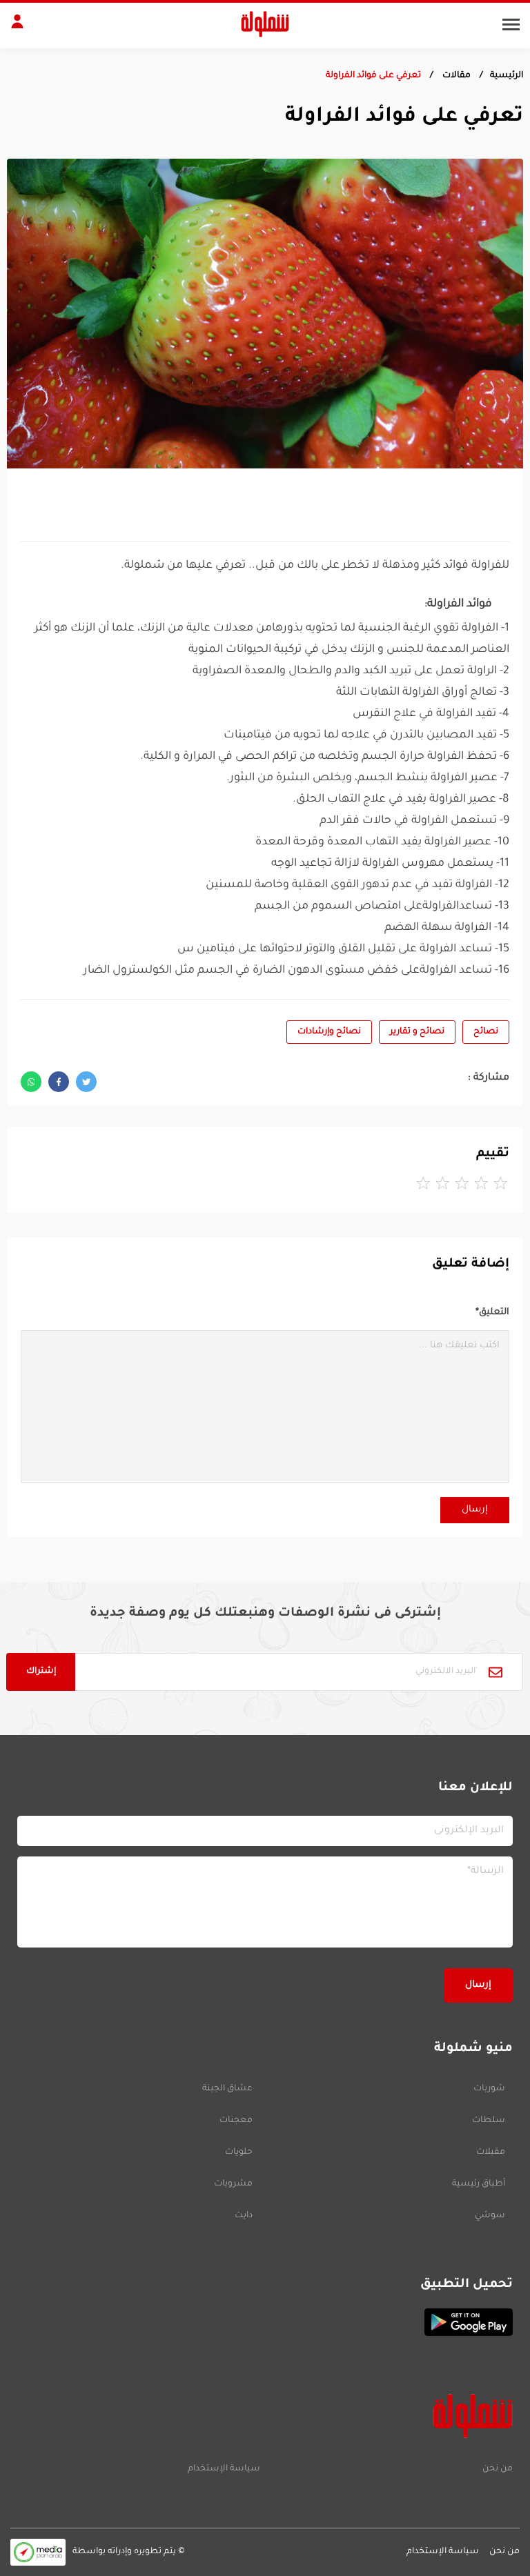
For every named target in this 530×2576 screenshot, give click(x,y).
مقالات (455, 76)
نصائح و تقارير (417, 1032)
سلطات (489, 2121)
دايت (244, 2216)
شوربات (489, 2089)
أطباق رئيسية (479, 2184)
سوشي (490, 2216)
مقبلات (491, 2152)
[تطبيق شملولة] (265, 2322)
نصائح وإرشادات (329, 1032)
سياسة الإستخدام (224, 2469)
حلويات (239, 2152)
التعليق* (492, 1312)
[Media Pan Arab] (38, 2552)
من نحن (498, 2469)
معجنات (236, 2121)
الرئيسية (507, 76)
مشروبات (233, 2184)
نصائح (486, 1032)
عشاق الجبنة (227, 2089)
